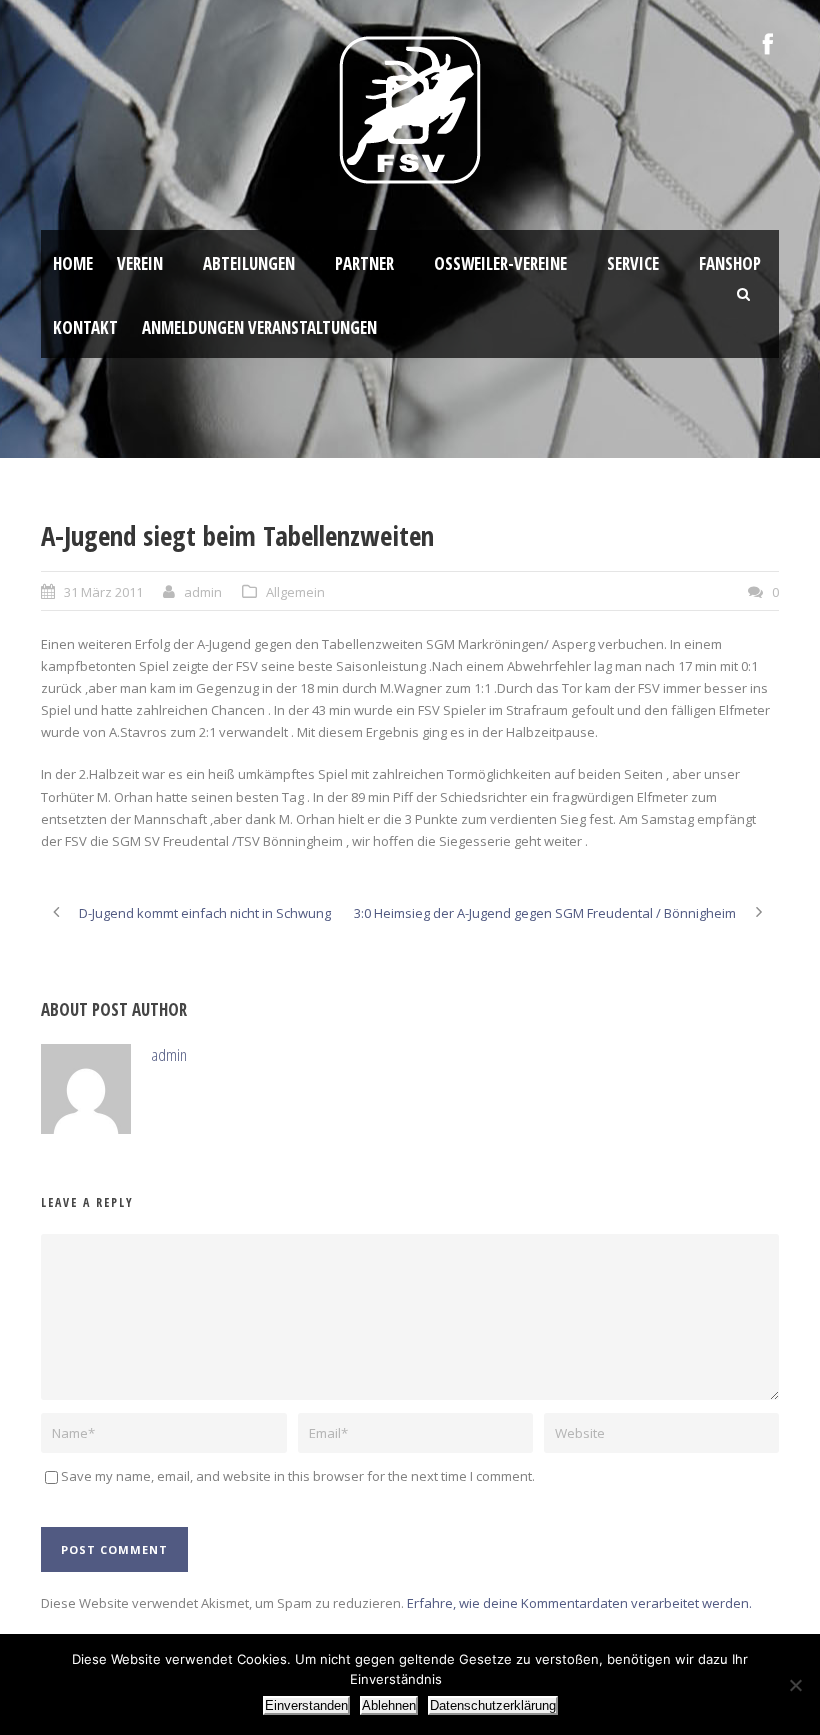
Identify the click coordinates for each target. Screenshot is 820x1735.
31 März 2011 (103, 592)
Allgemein (295, 592)
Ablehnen (389, 1705)
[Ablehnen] (795, 1685)
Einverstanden (306, 1705)
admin (203, 592)
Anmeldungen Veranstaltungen (259, 327)
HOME (73, 263)
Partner (364, 263)
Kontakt (85, 327)
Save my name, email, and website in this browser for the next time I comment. (298, 1476)
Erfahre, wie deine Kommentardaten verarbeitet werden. (579, 1603)
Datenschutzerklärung (493, 1705)
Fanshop (730, 263)
